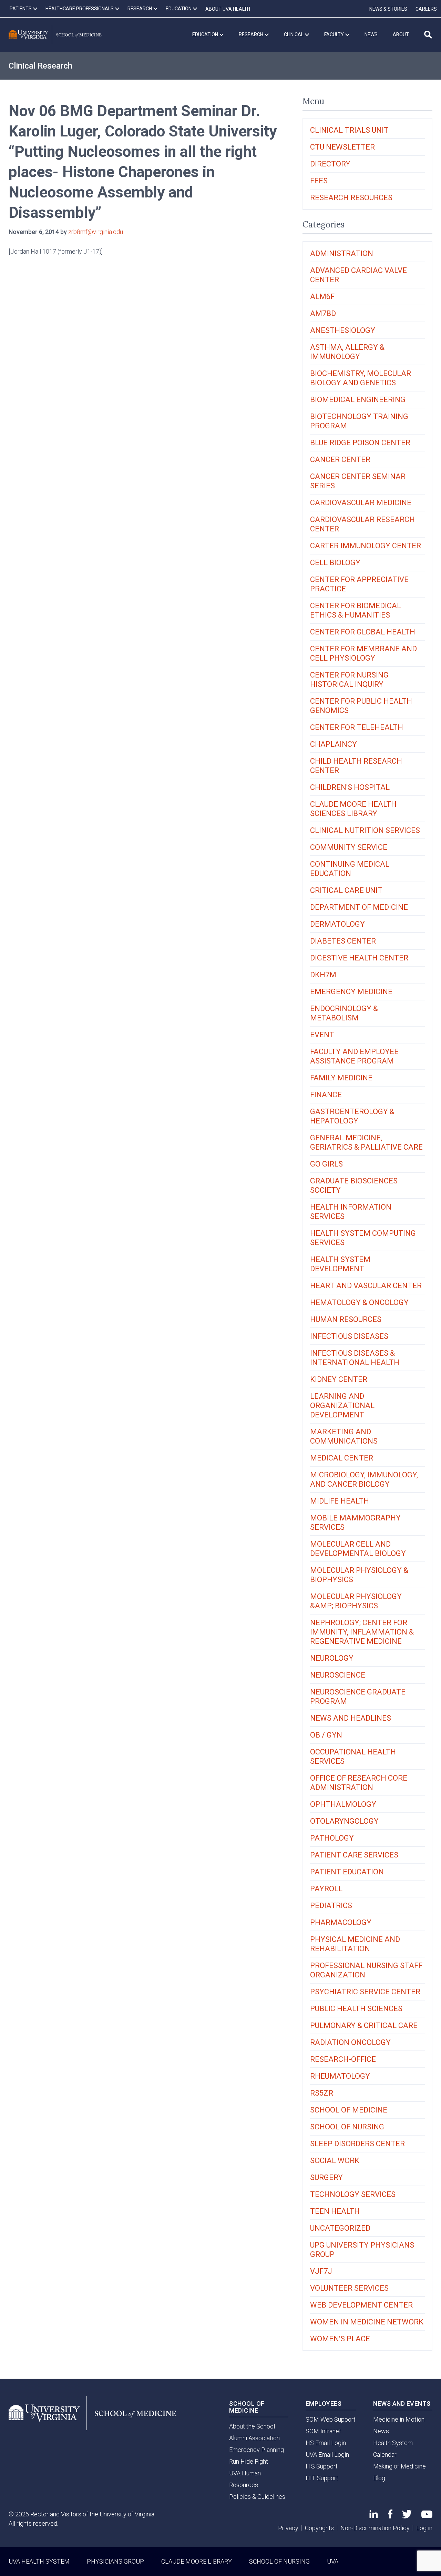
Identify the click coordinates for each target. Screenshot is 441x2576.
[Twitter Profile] (407, 2516)
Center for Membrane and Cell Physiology (363, 653)
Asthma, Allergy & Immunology (347, 352)
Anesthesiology (343, 330)
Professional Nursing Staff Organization (366, 1970)
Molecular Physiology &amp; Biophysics (356, 1601)
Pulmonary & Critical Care (364, 2025)
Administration (342, 253)
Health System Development (340, 1264)
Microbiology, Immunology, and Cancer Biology (364, 1479)
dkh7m (323, 975)
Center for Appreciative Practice (359, 584)
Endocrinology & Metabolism (344, 1013)
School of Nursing (347, 2127)
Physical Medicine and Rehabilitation (355, 1944)
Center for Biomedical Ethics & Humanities (356, 610)
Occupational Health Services (353, 1757)
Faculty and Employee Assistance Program (354, 1056)
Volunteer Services (349, 2288)
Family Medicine (341, 1078)
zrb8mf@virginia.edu (96, 232)
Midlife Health (340, 1501)
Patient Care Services (354, 1855)
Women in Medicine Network (367, 2322)
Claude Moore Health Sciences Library (353, 809)
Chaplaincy (334, 744)
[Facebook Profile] (390, 2516)
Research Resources (351, 198)
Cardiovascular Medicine (361, 503)
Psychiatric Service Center (365, 1992)
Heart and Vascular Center (366, 1286)
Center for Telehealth (357, 727)
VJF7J (321, 2271)
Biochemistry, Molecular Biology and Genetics (361, 378)
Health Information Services (351, 1212)
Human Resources (346, 1319)
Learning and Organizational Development (342, 1406)
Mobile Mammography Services (355, 1523)
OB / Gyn (326, 1735)
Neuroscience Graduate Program (358, 1697)
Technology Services (353, 2194)
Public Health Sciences (356, 2009)
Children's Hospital (350, 787)
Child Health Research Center (356, 766)
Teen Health (335, 2211)
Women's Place (340, 2339)
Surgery (326, 2177)
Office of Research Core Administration (359, 1783)
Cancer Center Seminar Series (358, 481)
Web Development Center (361, 2305)
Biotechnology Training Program (359, 421)
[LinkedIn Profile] (374, 2516)
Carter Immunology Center (366, 546)
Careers (426, 9)
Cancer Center (340, 460)
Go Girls (326, 1164)
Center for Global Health (363, 632)
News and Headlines (351, 1718)
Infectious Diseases (349, 1336)
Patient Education (347, 1872)
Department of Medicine (359, 907)
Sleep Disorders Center (357, 2144)
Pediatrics (331, 1906)
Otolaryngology (344, 1821)
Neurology (332, 1658)
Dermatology (337, 924)
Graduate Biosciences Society (354, 1185)
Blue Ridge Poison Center (360, 443)
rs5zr (322, 2093)
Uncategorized (340, 2228)
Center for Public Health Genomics (361, 706)
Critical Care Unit (346, 890)
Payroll (326, 1889)
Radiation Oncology (350, 2042)
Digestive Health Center (359, 958)
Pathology (332, 1838)
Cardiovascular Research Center (362, 524)
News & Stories (388, 9)
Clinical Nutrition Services (365, 830)
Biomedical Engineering (358, 400)
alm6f (322, 297)
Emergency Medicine (351, 992)
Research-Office (343, 2059)
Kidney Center (339, 1379)
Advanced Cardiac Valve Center (358, 275)
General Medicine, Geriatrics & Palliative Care (366, 1142)
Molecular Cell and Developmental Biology (358, 1549)
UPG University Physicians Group (362, 2250)
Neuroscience (338, 1675)
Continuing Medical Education (350, 869)
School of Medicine (349, 2110)
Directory (330, 164)
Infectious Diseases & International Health (355, 1358)
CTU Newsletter (342, 147)
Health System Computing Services (363, 1238)
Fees (319, 181)
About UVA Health (228, 9)
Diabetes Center (343, 941)
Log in (424, 2528)
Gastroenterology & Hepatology (352, 1116)
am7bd (323, 313)
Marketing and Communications (344, 1436)
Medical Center (342, 1458)
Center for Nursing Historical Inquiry (349, 680)
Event (322, 1035)
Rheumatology (340, 2076)
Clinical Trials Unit (349, 130)
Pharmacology (341, 1922)
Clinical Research (40, 66)
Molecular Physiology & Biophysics (359, 1575)
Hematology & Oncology (359, 1302)
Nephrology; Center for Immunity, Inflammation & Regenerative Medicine (362, 1632)
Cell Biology (335, 563)
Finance (326, 1095)
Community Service (349, 847)
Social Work (335, 2161)
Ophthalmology (343, 1804)
